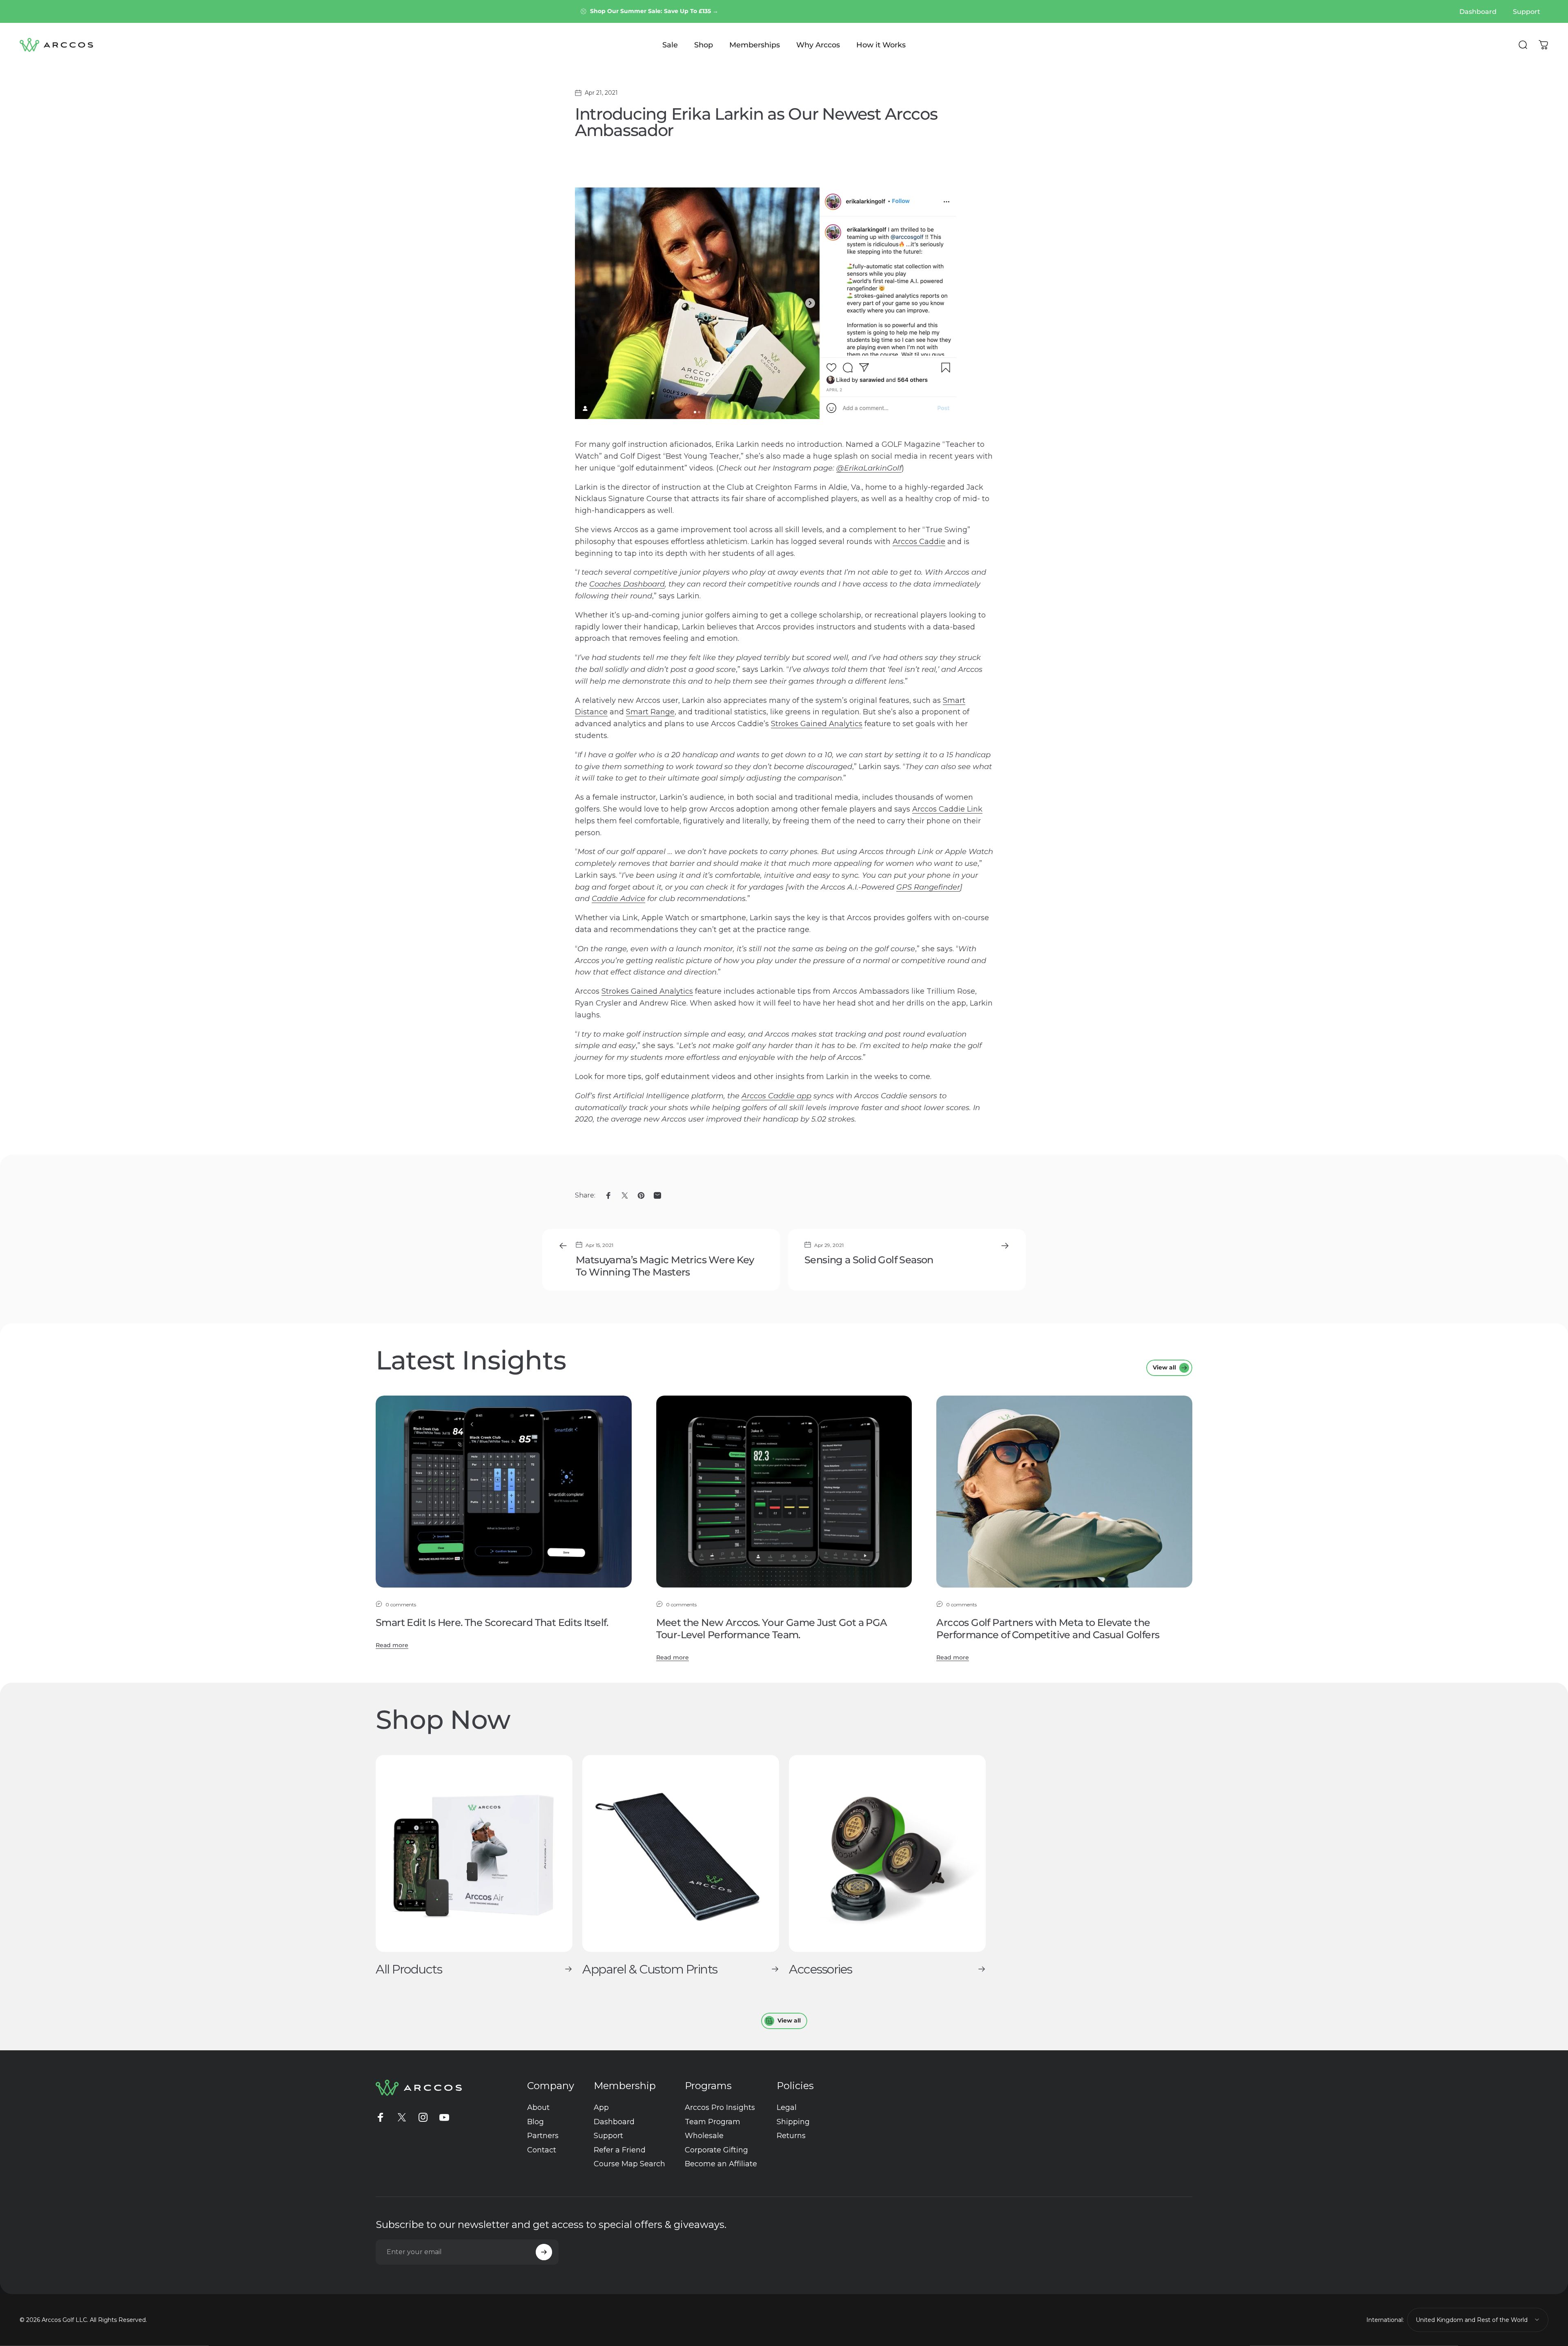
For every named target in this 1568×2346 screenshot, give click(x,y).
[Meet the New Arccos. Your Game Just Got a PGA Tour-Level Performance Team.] (784, 1492)
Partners (543, 2136)
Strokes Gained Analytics (817, 724)
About (538, 2107)
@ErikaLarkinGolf (869, 468)
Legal (787, 2107)
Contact (542, 2150)
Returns (791, 2136)
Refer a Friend (620, 2150)
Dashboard (614, 2122)
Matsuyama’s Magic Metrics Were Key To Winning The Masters (665, 1266)
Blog (536, 2122)
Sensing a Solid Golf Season (869, 1260)
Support (608, 2136)
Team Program (713, 2122)
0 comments (401, 1605)
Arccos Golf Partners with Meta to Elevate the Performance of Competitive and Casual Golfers (1048, 1629)
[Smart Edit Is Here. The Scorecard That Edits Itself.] (504, 1492)
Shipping (793, 2122)
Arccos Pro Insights (720, 2107)
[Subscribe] (544, 2252)
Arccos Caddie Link (947, 809)
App (601, 2107)
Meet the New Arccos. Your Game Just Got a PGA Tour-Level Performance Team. (772, 1629)
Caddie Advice (618, 899)
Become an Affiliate (721, 2164)
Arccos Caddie (919, 542)
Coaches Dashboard (627, 584)
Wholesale (704, 2136)
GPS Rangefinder (928, 887)
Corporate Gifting (716, 2150)
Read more (392, 1645)
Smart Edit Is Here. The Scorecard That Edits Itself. (492, 1622)
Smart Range (650, 712)
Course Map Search (629, 2164)
